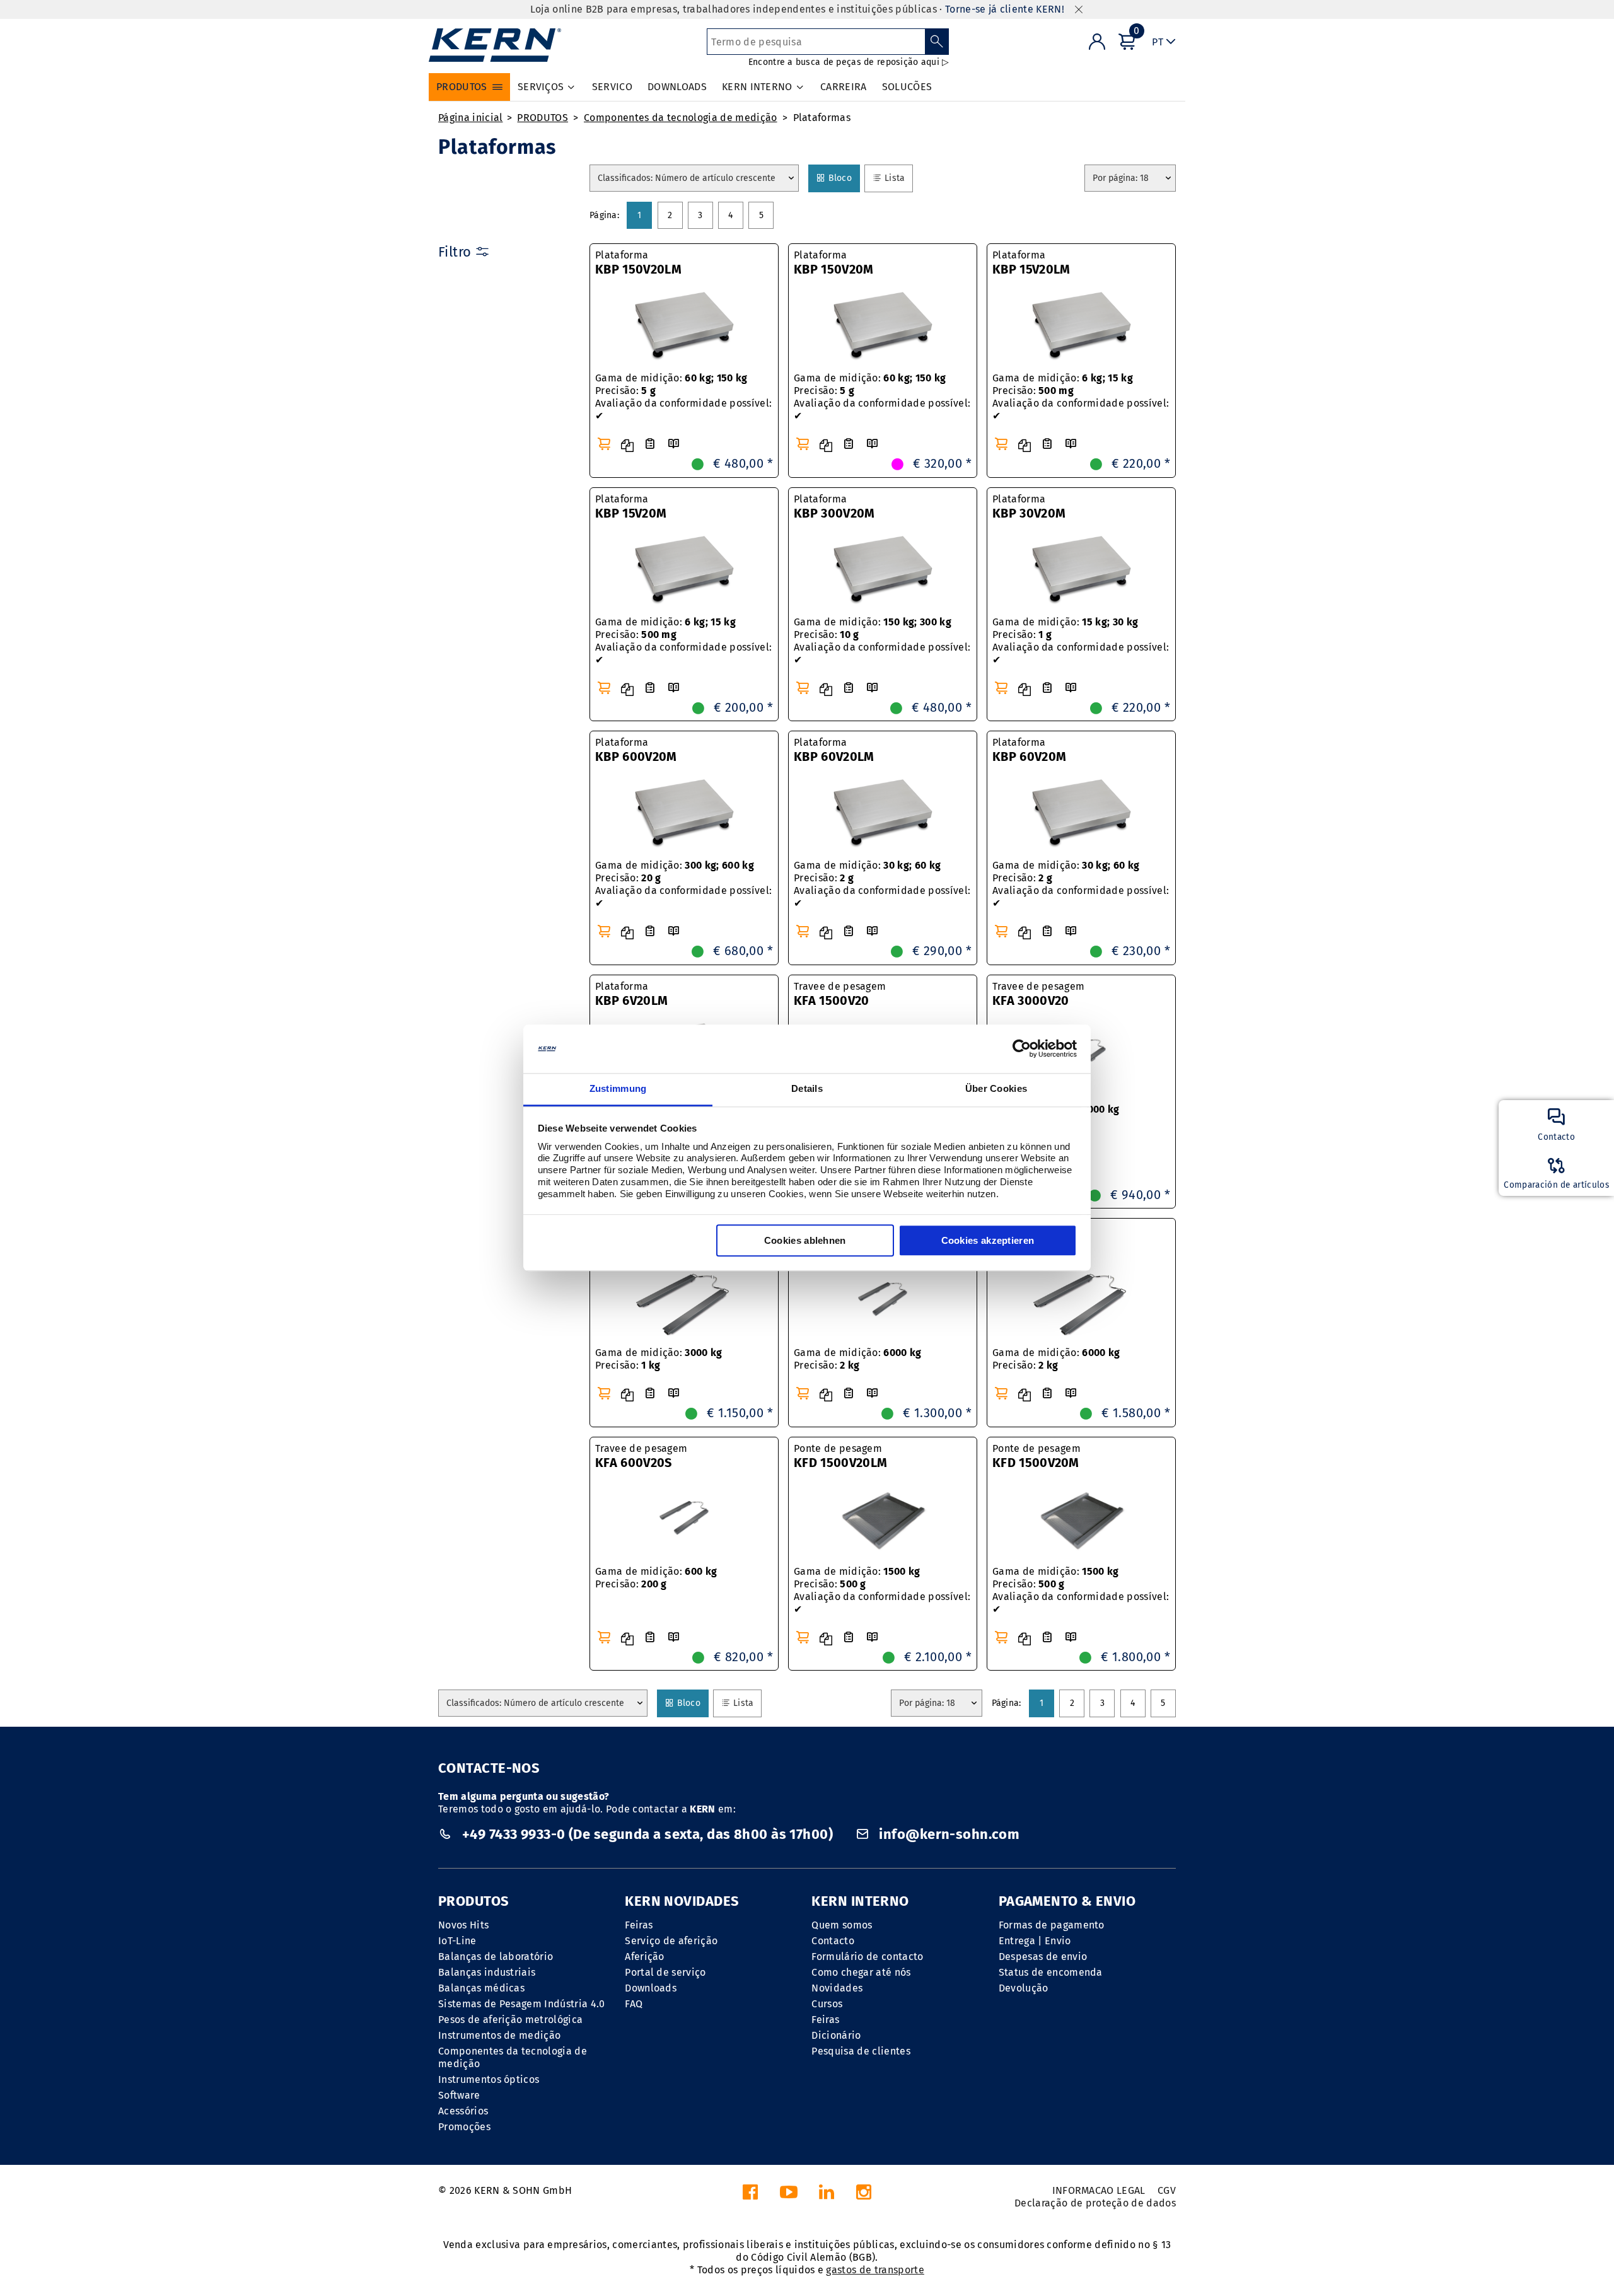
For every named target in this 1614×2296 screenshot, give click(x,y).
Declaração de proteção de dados (1095, 2203)
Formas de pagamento (1052, 1925)
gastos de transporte (875, 2270)
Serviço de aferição (671, 1941)
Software (459, 2095)
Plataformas (822, 118)
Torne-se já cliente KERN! (1005, 9)
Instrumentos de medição (499, 2035)
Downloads (651, 1988)
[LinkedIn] (827, 2195)
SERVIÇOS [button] (541, 87)
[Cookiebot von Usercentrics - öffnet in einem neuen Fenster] (1022, 1049)
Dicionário (836, 2035)
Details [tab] (807, 1088)
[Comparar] (627, 446)
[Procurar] (937, 42)
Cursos (827, 2004)
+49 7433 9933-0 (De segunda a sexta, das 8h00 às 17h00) (647, 1834)
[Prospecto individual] (673, 444)
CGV (1167, 2190)
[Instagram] (864, 2195)
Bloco (840, 178)
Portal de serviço (665, 1972)
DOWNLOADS (677, 87)
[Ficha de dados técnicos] (650, 444)
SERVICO (612, 87)
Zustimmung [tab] (618, 1088)
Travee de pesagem (840, 994)
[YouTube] (789, 2195)
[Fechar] (1079, 10)
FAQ (634, 2004)
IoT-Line (457, 1941)
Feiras (639, 1925)
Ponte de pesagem (840, 1456)
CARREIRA (844, 87)
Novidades (837, 1988)
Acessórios (463, 2111)
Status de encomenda (1051, 1972)
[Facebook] (750, 2195)
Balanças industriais (487, 1972)
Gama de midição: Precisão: (659, 1359)
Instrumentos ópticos (489, 2079)
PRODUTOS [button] (462, 87)
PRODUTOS (543, 118)
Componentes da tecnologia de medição (681, 118)
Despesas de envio (1043, 1957)
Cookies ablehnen (805, 1240)
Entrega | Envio (1035, 1941)
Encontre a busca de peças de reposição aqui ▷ (849, 62)
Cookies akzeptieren (988, 1240)
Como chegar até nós (861, 1972)
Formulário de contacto (867, 1957)
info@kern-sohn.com (948, 1834)
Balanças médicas (481, 1988)
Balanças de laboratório (496, 1957)
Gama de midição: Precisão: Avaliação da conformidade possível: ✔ (683, 397)
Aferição (645, 1957)
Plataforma (638, 263)
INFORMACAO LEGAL (1099, 2190)
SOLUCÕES (907, 87)
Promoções (464, 2127)
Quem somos (842, 1925)
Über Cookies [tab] (996, 1088)
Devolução (1024, 1988)
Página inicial (470, 118)
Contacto (833, 1941)
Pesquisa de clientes (861, 2051)
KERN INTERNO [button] (757, 87)
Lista (894, 178)
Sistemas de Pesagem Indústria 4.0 (522, 2004)
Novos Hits (463, 1925)
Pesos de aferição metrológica (510, 2020)
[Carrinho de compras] (604, 444)
